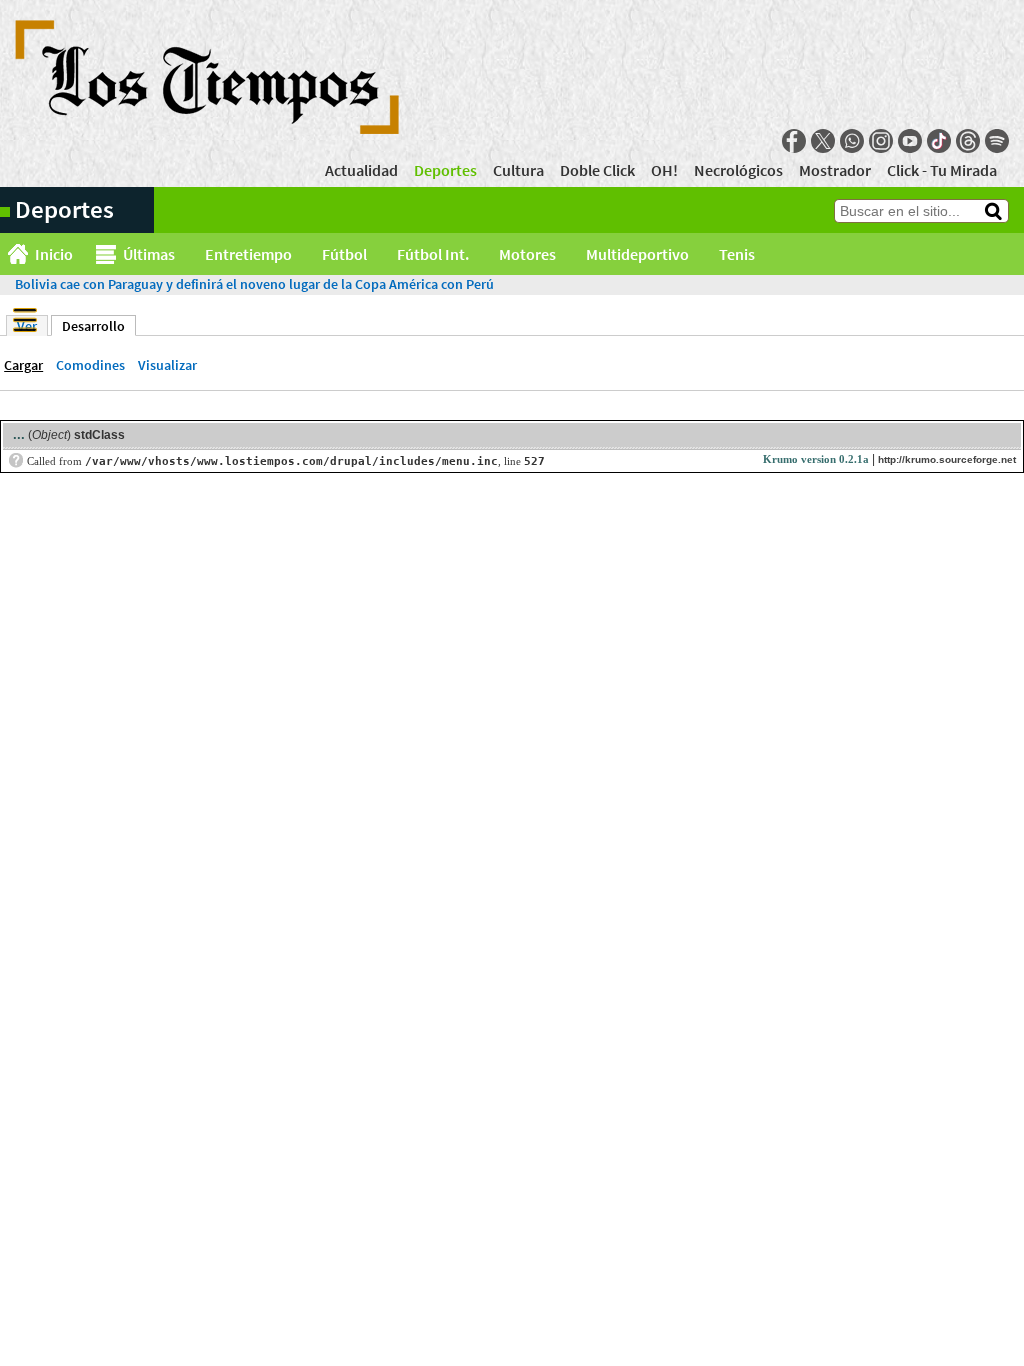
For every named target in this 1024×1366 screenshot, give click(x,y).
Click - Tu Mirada (942, 170)
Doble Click (597, 170)
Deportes (445, 170)
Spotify (997, 141)
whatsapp (852, 141)
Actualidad (361, 170)
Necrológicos (738, 170)
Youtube (910, 141)
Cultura (518, 170)
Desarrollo (99, 326)
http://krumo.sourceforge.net (947, 459)
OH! (664, 170)
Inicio (54, 254)
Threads (968, 141)
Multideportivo (637, 254)
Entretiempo (248, 254)
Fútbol (344, 254)
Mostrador (835, 170)
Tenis (737, 254)
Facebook (794, 141)
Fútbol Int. (433, 254)
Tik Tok (939, 141)
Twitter (823, 141)
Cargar (23, 365)
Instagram (881, 141)
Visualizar (167, 365)
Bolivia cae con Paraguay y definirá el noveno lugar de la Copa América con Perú (254, 284)
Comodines (90, 365)
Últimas (149, 254)
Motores (527, 254)
